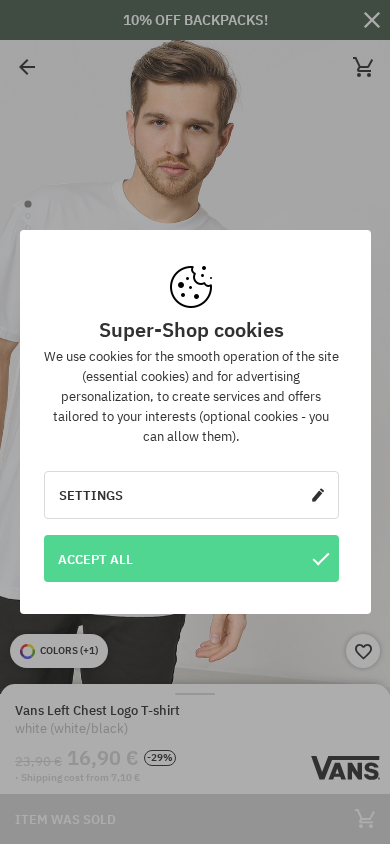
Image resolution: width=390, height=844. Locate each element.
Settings (91, 495)
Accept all (95, 559)
